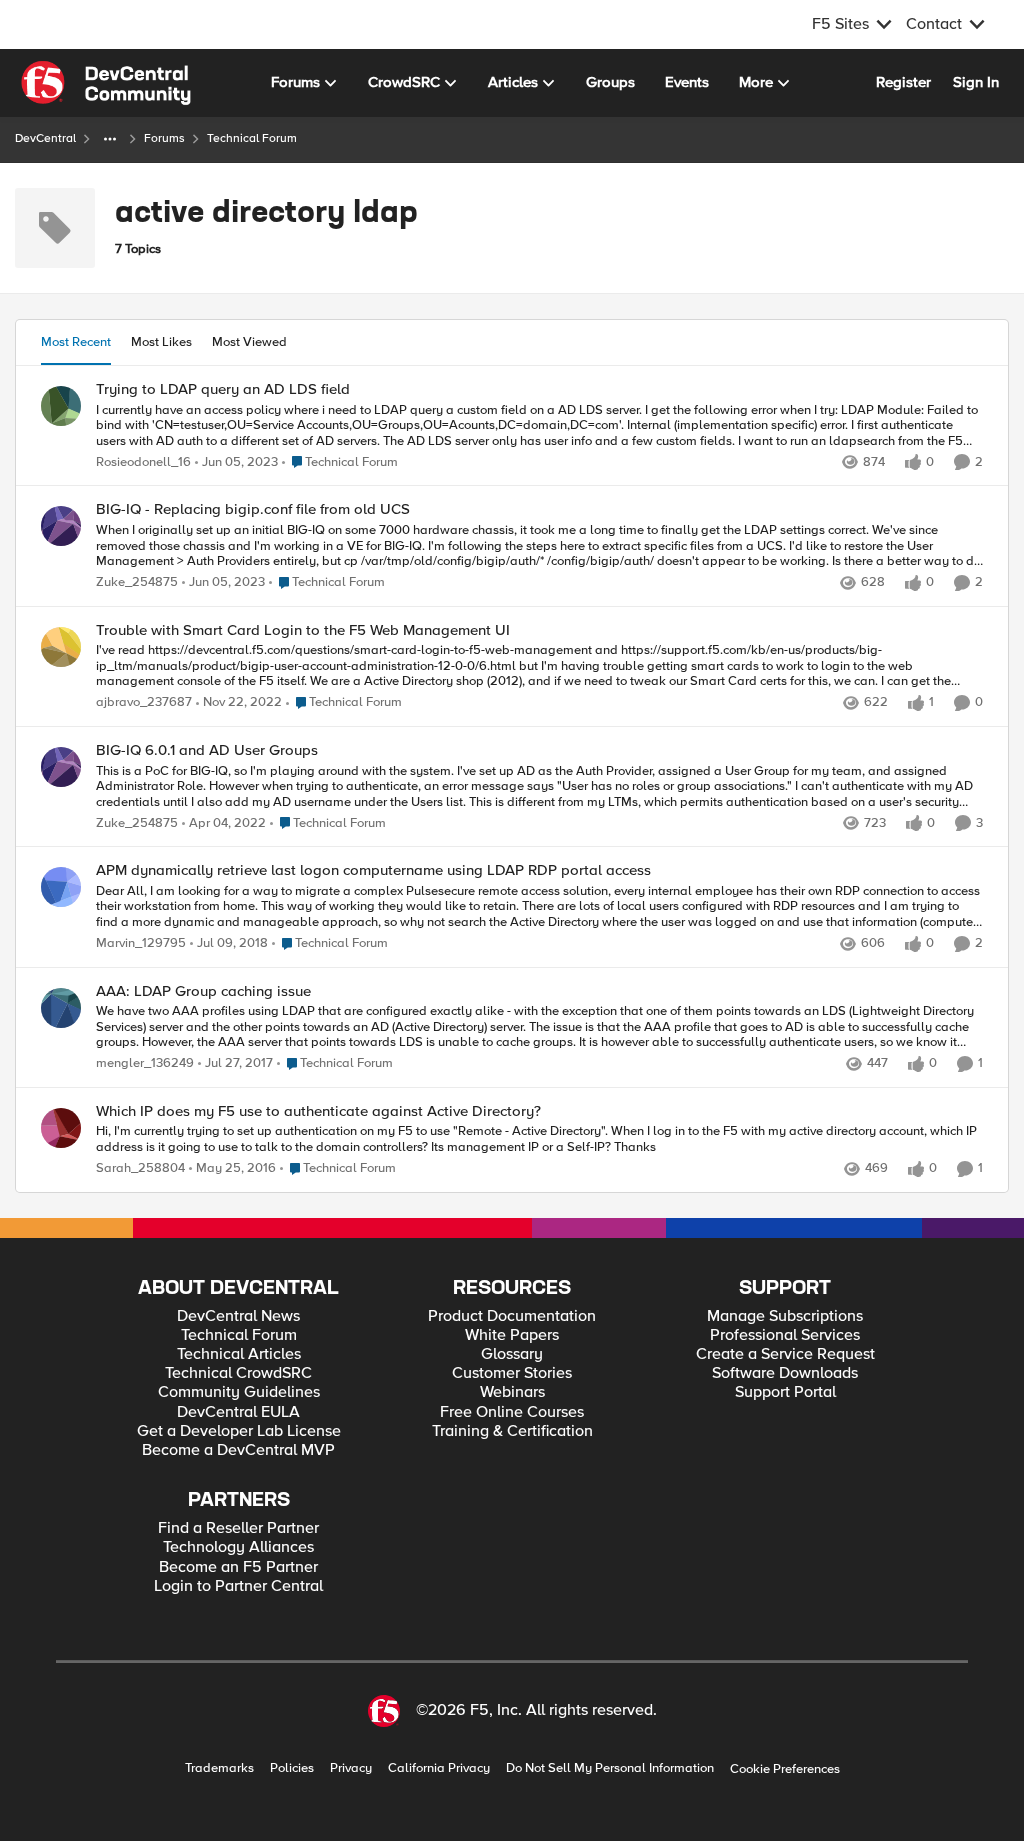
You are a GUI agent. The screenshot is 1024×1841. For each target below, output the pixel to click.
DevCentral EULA (238, 1412)
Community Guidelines (239, 1392)
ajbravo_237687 (144, 702)
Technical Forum (239, 1335)
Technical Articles (239, 1354)
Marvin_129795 (141, 943)
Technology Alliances (238, 1547)
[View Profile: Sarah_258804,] (61, 1128)
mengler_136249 (145, 1063)
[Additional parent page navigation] (110, 139)
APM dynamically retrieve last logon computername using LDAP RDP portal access (373, 870)
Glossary (512, 1354)
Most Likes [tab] (161, 342)
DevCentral (45, 138)
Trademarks (219, 1768)
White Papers (512, 1335)
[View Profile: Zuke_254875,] (61, 526)
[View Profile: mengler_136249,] (61, 1008)
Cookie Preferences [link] (785, 1769)
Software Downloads (785, 1373)
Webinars (512, 1392)
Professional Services (785, 1335)
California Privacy (439, 1768)
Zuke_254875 (137, 582)
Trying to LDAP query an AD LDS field (223, 389)
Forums (164, 138)
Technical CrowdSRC (238, 1373)
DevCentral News (238, 1316)
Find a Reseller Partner (238, 1528)
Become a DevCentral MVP (238, 1450)
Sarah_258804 (140, 1168)
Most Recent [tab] (76, 342)
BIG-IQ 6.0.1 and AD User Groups (207, 750)
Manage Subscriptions (785, 1316)
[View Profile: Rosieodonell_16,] (61, 406)
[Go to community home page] (106, 83)
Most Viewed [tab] (249, 342)
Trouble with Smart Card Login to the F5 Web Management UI (303, 630)
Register (903, 82)
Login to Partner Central (238, 1586)
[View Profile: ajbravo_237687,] (61, 647)
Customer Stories (512, 1373)
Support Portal (785, 1392)
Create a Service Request (785, 1354)
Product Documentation (512, 1316)
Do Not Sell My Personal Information (610, 1768)
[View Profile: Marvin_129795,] (61, 887)
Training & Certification (512, 1431)
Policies (292, 1768)
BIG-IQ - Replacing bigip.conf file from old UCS (253, 509)
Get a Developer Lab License (239, 1431)
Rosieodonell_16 (143, 462)
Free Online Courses (512, 1412)
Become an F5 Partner (238, 1567)
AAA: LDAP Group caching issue (203, 991)
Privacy (351, 1768)
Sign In (976, 82)
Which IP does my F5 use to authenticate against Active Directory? (318, 1111)
